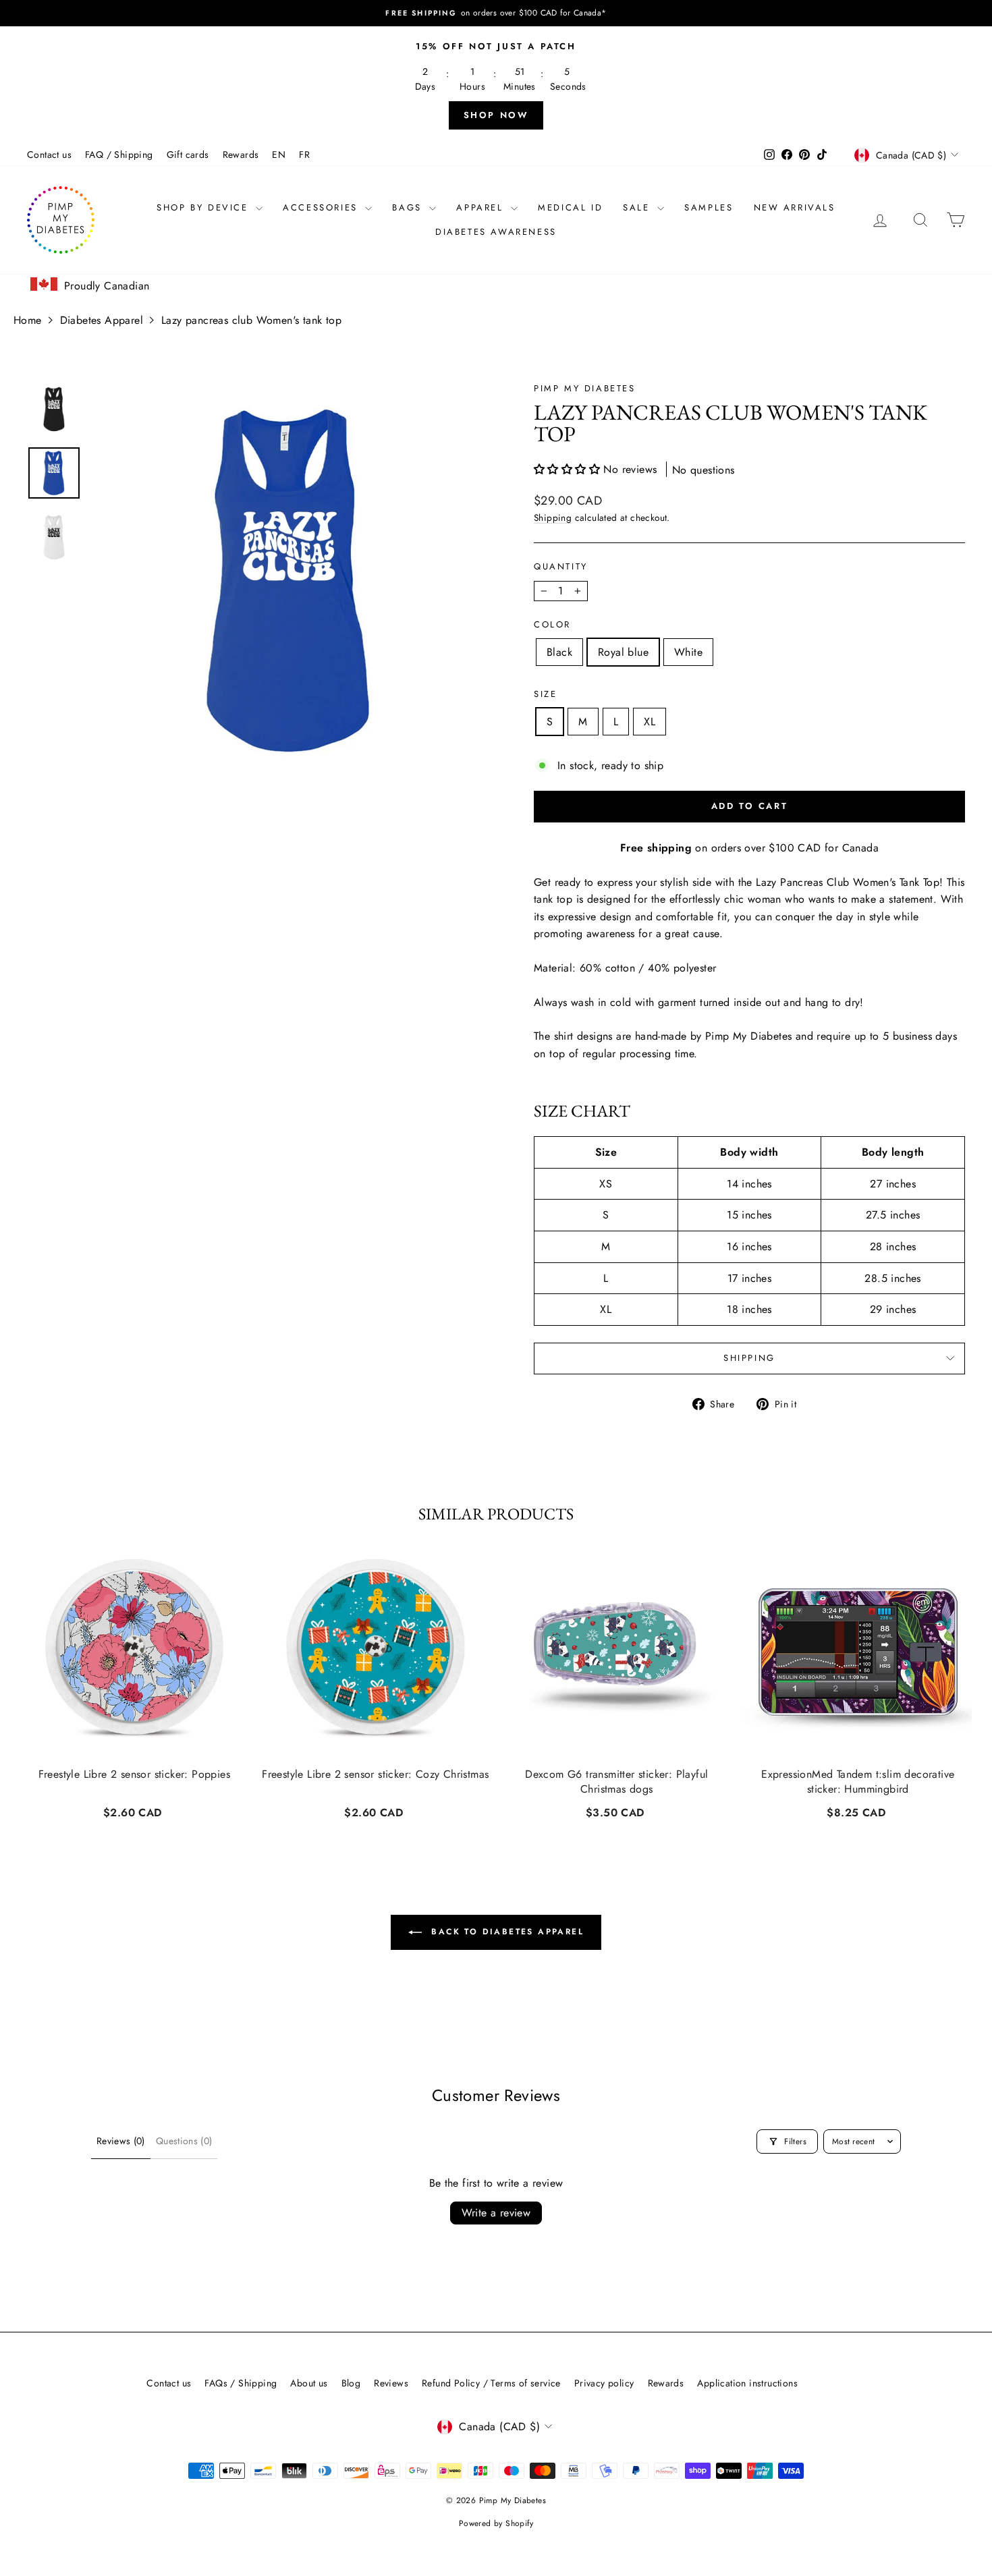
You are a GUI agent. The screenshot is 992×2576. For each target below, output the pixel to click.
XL (650, 722)
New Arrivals (795, 207)
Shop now (496, 115)
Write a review (496, 2213)
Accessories (322, 207)
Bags (409, 207)
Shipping (553, 517)
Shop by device (204, 207)
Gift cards (188, 155)
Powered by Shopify (496, 2523)
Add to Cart (134, 1811)
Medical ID (570, 207)
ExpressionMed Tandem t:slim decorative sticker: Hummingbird (858, 1782)
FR (304, 155)
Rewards (241, 155)
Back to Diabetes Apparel (505, 1932)
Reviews (391, 2383)
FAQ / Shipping (119, 155)
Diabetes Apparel (102, 320)
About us (309, 2383)
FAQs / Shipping (241, 2383)
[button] (569, 469)
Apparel (482, 207)
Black (559, 652)
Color (552, 624)
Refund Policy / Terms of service (491, 2383)
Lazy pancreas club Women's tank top (251, 320)
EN (279, 155)
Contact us (49, 155)
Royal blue (623, 652)
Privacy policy (604, 2383)
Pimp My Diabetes (585, 388)
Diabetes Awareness (496, 232)
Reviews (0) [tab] (121, 2141)
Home (28, 320)
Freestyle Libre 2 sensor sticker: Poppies (134, 1774)
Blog (351, 2383)
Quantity (561, 566)
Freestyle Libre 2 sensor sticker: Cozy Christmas (375, 1774)
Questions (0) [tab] (184, 2141)
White (688, 652)
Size (545, 694)
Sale (638, 207)
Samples (709, 207)
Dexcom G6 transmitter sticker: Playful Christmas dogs (616, 1782)
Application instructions (747, 2383)
